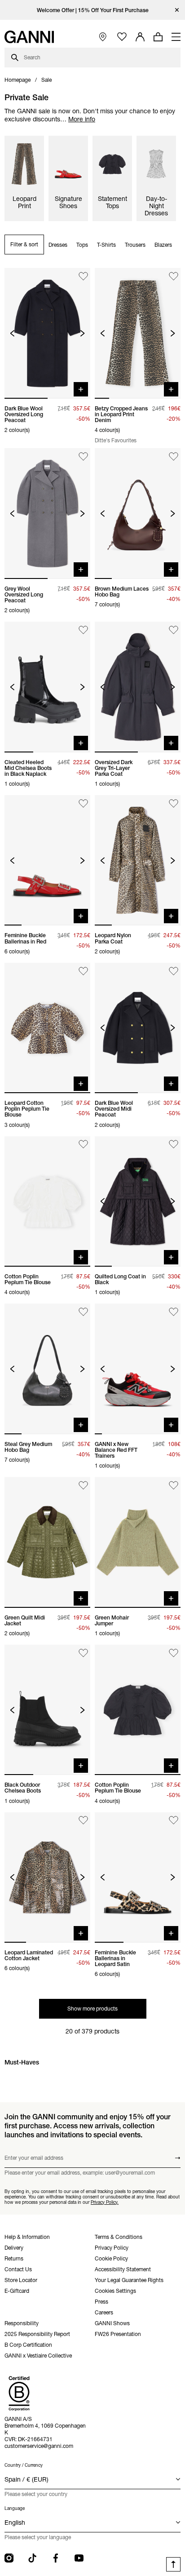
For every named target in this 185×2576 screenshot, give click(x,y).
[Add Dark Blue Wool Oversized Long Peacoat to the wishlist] (83, 276)
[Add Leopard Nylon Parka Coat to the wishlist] (174, 803)
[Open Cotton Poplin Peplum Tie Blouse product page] (47, 1201)
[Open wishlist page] (122, 37)
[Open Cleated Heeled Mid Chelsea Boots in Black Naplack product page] (47, 687)
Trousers (135, 245)
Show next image (82, 333)
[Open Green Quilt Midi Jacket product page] (47, 1542)
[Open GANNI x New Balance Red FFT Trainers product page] (138, 1369)
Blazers (163, 245)
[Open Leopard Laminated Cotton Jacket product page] (47, 1877)
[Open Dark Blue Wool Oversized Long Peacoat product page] (47, 333)
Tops (82, 245)
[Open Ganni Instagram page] (9, 2558)
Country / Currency (24, 2465)
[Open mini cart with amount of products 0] (158, 37)
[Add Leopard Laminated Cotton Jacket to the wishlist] (83, 1821)
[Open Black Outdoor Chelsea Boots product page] (47, 1710)
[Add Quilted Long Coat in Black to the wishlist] (174, 1145)
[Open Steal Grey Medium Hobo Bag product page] (47, 1369)
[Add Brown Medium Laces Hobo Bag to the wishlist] (174, 456)
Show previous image (12, 333)
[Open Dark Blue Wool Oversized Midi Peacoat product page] (138, 1028)
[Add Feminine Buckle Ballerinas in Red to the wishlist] (83, 803)
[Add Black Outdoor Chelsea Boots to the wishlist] (83, 1653)
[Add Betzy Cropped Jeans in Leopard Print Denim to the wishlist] (174, 276)
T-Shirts (106, 245)
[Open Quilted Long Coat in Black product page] (138, 1201)
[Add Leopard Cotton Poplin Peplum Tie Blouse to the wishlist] (83, 971)
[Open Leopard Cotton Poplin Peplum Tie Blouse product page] (47, 1028)
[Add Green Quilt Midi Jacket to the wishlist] (83, 1485)
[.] (93, 10)
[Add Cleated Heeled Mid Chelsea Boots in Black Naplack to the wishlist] (83, 630)
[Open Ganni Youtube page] (79, 2558)
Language (15, 2508)
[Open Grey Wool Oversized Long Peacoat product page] (47, 513)
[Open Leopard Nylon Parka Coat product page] (138, 860)
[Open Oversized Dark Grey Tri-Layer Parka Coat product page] (138, 687)
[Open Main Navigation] (176, 37)
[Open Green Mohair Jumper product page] (138, 1542)
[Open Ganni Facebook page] (56, 2558)
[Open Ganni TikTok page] (32, 2558)
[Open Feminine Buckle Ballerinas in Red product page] (47, 860)
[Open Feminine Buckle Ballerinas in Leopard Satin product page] (138, 1877)
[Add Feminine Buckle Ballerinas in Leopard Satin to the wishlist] (174, 1821)
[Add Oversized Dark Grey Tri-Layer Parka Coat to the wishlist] (174, 630)
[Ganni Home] (29, 37)
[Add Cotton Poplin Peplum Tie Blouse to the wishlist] (83, 1145)
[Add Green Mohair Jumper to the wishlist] (174, 1485)
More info (82, 119)
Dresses (58, 245)
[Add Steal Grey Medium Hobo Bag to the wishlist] (83, 1312)
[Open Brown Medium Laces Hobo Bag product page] (138, 513)
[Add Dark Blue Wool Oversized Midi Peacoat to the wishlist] (174, 971)
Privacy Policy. (105, 2202)
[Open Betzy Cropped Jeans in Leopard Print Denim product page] (138, 333)
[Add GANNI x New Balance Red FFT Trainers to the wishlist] (174, 1312)
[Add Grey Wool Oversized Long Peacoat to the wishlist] (83, 456)
